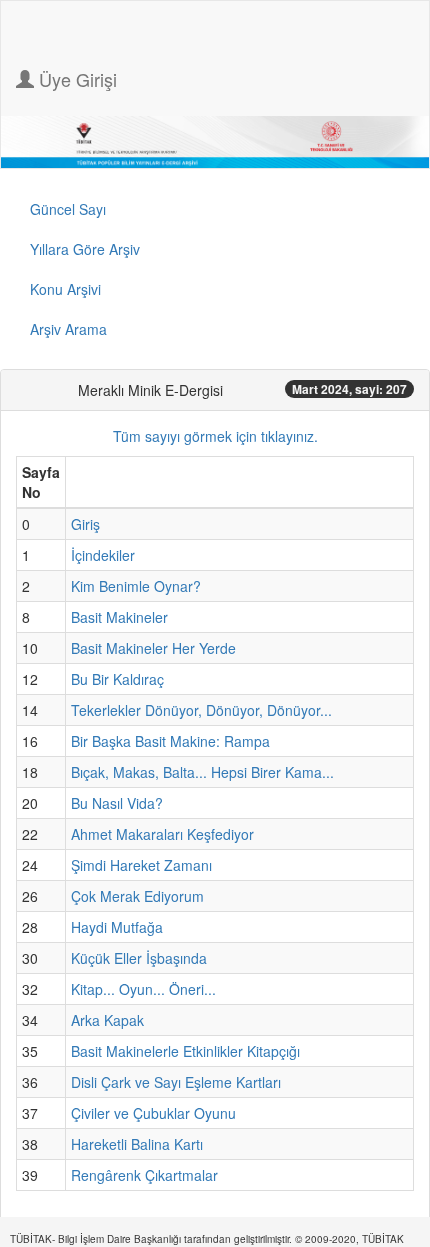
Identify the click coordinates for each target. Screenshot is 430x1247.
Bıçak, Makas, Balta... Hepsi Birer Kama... (202, 772)
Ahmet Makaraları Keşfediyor (162, 834)
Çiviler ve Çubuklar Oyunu (153, 1113)
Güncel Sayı (68, 209)
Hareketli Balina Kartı (137, 1144)
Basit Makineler (119, 617)
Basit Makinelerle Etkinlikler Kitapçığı (185, 1051)
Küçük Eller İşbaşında (139, 958)
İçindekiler (103, 555)
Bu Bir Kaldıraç (117, 679)
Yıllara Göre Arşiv (85, 249)
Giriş (85, 524)
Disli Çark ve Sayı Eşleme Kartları (176, 1082)
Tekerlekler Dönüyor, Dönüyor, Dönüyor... (201, 710)
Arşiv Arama (68, 329)
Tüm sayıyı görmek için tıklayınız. (215, 436)
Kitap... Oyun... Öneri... (143, 989)
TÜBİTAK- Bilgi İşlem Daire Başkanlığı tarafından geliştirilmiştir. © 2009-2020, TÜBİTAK (207, 1239)
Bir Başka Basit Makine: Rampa (170, 741)
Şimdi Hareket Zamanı (141, 865)
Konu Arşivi (65, 289)
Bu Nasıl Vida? (117, 803)
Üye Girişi (75, 79)
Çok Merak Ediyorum (137, 896)
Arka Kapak (107, 1020)
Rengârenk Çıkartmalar (144, 1175)
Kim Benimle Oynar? (136, 586)
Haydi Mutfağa (117, 927)
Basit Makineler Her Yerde (153, 648)
